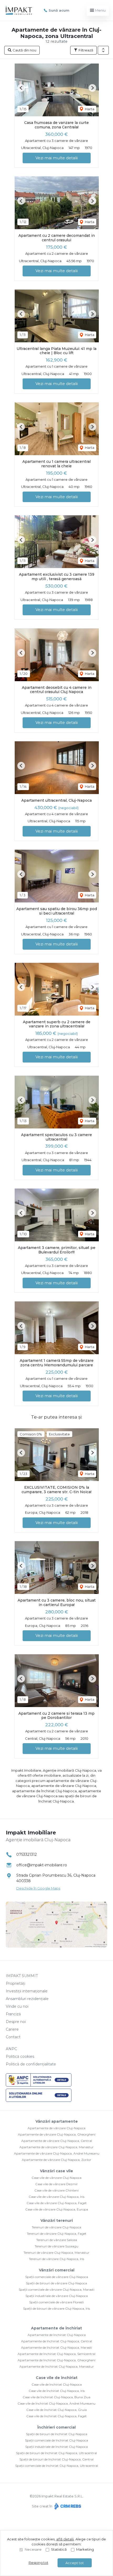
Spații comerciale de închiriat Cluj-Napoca (56, 2440)
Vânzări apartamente (57, 2121)
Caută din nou (24, 50)
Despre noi (16, 2022)
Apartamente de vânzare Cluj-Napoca (56, 2128)
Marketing (85, 2549)
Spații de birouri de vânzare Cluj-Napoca (56, 2283)
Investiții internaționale (27, 1991)
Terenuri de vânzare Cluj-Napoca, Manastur (56, 2253)
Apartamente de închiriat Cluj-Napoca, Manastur (57, 2366)
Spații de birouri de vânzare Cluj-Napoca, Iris (56, 2308)
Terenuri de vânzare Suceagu (56, 2246)
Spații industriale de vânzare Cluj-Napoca (57, 2296)
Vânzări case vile (56, 2171)
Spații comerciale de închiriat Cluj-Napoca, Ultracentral (57, 2466)
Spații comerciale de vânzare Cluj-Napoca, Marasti (56, 2289)
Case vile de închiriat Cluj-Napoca (57, 2384)
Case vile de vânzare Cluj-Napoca (56, 2178)
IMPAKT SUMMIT (22, 1976)
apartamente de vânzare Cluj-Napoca (64, 1786)
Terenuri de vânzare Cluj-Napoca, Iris (56, 2259)
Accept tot (75, 2563)
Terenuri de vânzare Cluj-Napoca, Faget (57, 2234)
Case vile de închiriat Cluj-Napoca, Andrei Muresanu (56, 2403)
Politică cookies (20, 2056)
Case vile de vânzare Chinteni (56, 2190)
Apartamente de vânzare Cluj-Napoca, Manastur (56, 2147)
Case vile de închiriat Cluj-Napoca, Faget (56, 2416)
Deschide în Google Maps (38, 1888)
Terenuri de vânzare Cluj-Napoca (56, 2227)
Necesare (33, 2549)
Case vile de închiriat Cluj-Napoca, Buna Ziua (56, 2397)
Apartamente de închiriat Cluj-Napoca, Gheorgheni (56, 2360)
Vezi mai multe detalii (57, 158)
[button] (103, 50)
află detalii (65, 2539)
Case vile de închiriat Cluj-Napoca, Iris (57, 2391)
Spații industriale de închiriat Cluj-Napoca (56, 2447)
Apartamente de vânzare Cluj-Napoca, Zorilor (56, 2160)
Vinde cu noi (17, 2006)
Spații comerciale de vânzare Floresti (56, 2302)
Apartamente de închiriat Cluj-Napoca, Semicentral (56, 2354)
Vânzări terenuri (57, 2221)
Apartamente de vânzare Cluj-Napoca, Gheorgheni (57, 2134)
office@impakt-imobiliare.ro (42, 1865)
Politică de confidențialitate (31, 2064)
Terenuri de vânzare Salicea (57, 2240)
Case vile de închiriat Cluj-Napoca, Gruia (56, 2410)
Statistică (59, 2549)
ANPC (11, 2049)
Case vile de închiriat (57, 2378)
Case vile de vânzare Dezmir (56, 2184)
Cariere (12, 2029)
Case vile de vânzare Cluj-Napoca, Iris (56, 2197)
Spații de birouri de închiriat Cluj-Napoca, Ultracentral (56, 2453)
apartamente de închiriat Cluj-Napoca (44, 1791)
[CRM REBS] (67, 2506)
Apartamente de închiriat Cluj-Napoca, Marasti (56, 2347)
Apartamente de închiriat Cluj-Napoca (57, 2335)
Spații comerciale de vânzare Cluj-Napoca (57, 2277)
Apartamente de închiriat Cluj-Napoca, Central (56, 2341)
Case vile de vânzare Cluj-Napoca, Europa (57, 2209)
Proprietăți (16, 1983)
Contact (13, 2037)
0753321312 (27, 1854)
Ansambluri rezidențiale (27, 1999)
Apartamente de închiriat (56, 2328)
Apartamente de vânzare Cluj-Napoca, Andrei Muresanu (57, 2153)
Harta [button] (89, 109)
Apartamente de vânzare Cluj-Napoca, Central (57, 2141)
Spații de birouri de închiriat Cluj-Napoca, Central (56, 2459)
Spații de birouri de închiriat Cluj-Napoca (57, 2434)
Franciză (13, 2014)
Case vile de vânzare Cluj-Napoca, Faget (57, 2203)
